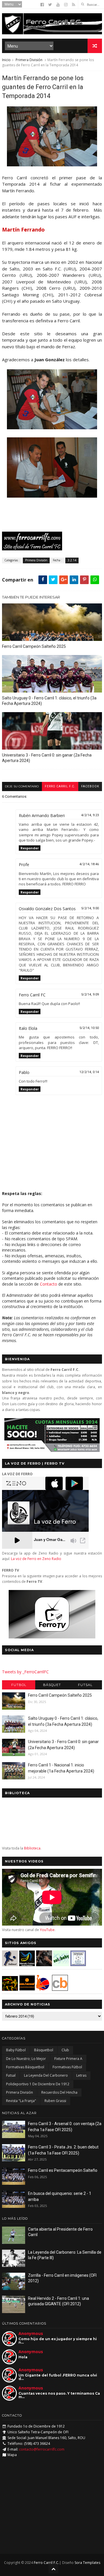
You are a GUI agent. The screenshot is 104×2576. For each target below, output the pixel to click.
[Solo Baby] (61, 1965)
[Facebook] (42, 5)
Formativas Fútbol (67, 2067)
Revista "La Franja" (21, 2101)
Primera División (29, 60)
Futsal (85, 1685)
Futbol (19, 1685)
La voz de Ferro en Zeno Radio (36, 1559)
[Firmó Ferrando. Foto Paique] (52, 428)
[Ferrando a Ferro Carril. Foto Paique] (52, 165)
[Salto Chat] (27, 1989)
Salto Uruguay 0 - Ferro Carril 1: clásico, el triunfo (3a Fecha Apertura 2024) (49, 701)
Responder (30, 848)
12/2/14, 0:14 (89, 1072)
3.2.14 (72, 560)
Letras (81, 2075)
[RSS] (74, 5)
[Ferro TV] (52, 1637)
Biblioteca (32, 1848)
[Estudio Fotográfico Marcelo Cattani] (27, 1965)
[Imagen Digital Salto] (44, 1965)
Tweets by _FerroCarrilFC (25, 1672)
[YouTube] (58, 5)
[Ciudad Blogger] (60, 1989)
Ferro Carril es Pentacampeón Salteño (63, 2170)
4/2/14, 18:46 (89, 864)
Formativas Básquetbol (25, 2067)
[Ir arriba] (53, 2569)
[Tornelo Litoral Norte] (43, 1989)
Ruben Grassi (55, 2101)
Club (65, 2050)
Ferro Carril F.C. (60, 786)
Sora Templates (87, 2563)
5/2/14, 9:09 (90, 995)
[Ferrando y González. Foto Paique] (52, 496)
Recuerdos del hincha (59, 2092)
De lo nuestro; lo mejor (26, 2059)
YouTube (47, 1930)
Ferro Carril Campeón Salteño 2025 (34, 646)
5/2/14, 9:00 (90, 908)
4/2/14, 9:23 (90, 815)
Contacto (49, 1284)
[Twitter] (50, 5)
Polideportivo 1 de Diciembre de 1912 (38, 2084)
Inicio (6, 60)
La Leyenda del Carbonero (46, 2075)
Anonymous (31, 2333)
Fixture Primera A (68, 2059)
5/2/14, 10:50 (89, 1028)
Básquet (52, 1685)
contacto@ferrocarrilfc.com (42, 2449)
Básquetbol (44, 2050)
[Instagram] (66, 5)
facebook (90, 786)
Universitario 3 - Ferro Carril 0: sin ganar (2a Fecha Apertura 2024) (47, 758)
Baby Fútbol (16, 2050)
